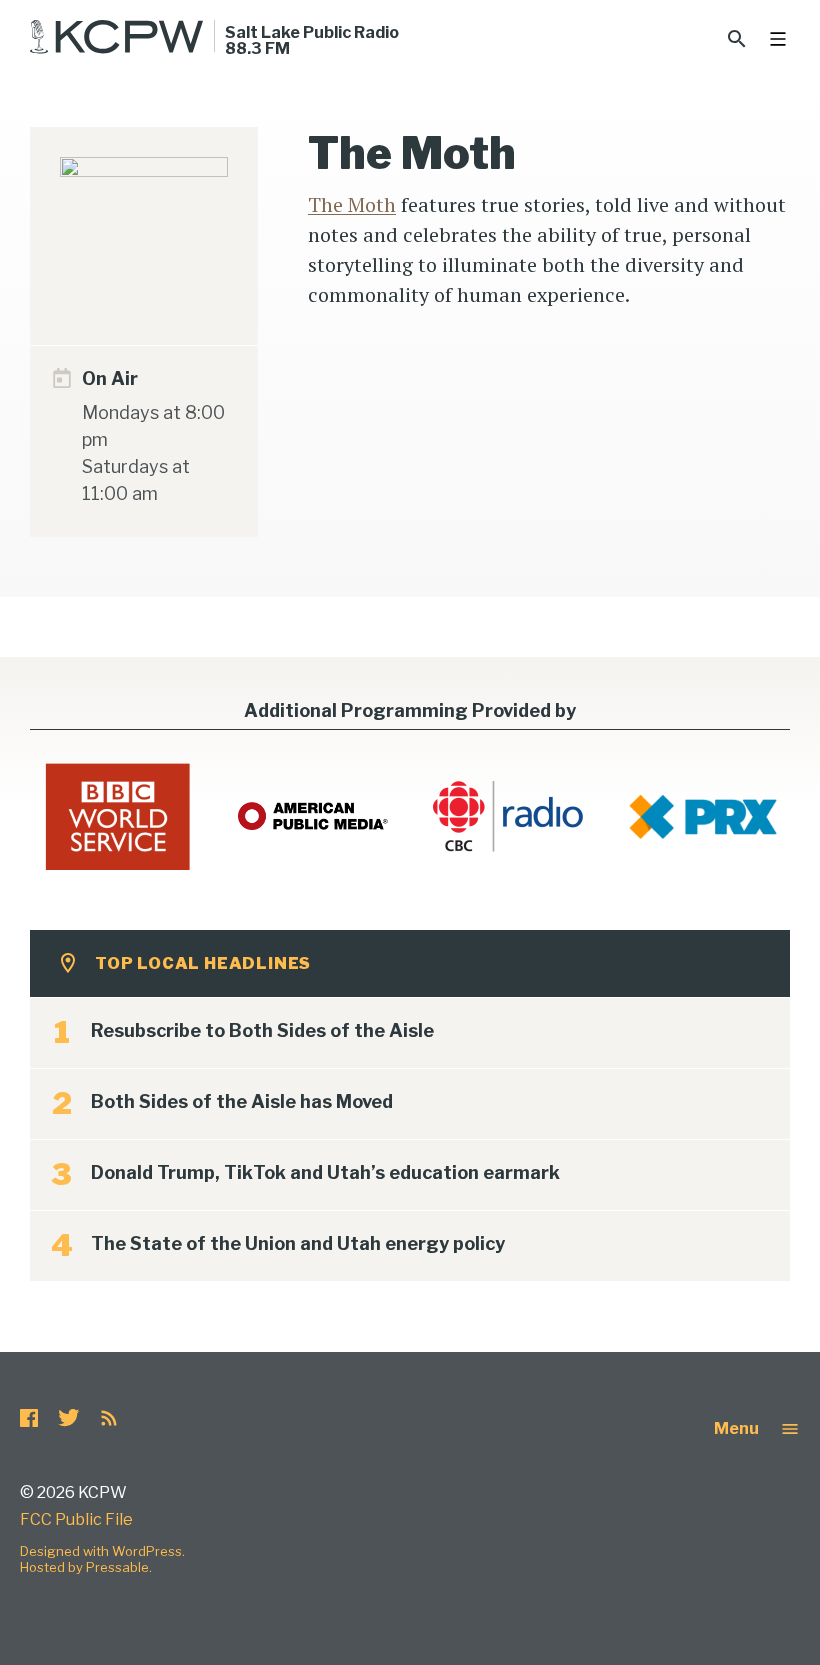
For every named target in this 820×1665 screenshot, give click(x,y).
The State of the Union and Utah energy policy (298, 1243)
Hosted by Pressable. (86, 1567)
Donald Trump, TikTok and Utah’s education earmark (325, 1172)
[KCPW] (117, 37)
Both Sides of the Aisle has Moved (242, 1101)
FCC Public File (76, 1519)
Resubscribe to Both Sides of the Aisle (262, 1030)
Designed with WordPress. (102, 1551)
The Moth (352, 204)
